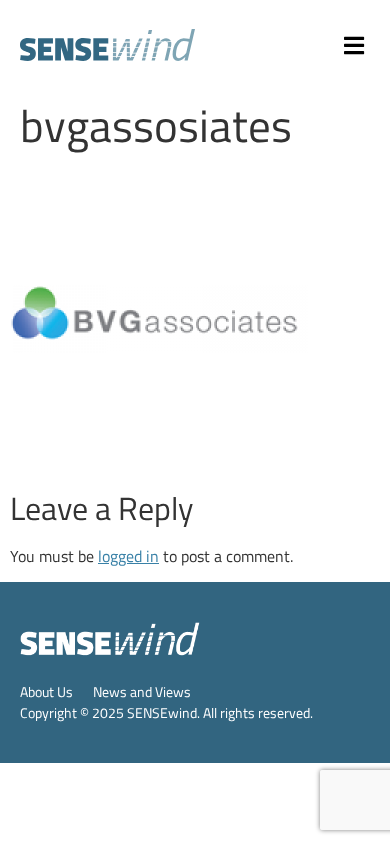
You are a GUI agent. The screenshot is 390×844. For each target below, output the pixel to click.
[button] (355, 45)
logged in (128, 556)
